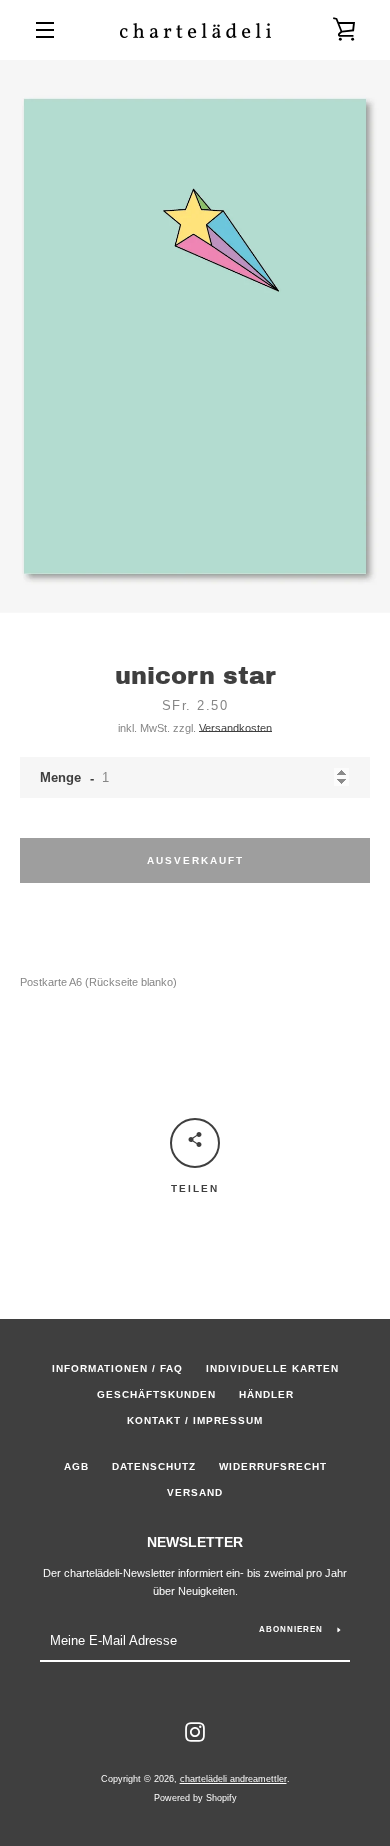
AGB (76, 1466)
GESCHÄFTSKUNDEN (156, 1394)
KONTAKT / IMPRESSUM (195, 1420)
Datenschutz (154, 1466)
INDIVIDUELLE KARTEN (272, 1368)
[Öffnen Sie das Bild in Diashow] (195, 336)
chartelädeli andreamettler (233, 1779)
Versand (195, 1492)
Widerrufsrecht (273, 1466)
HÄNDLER (266, 1394)
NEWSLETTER (195, 1542)
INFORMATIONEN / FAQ (117, 1368)
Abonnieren (291, 1629)
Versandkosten (235, 728)
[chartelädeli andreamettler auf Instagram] (195, 1731)
